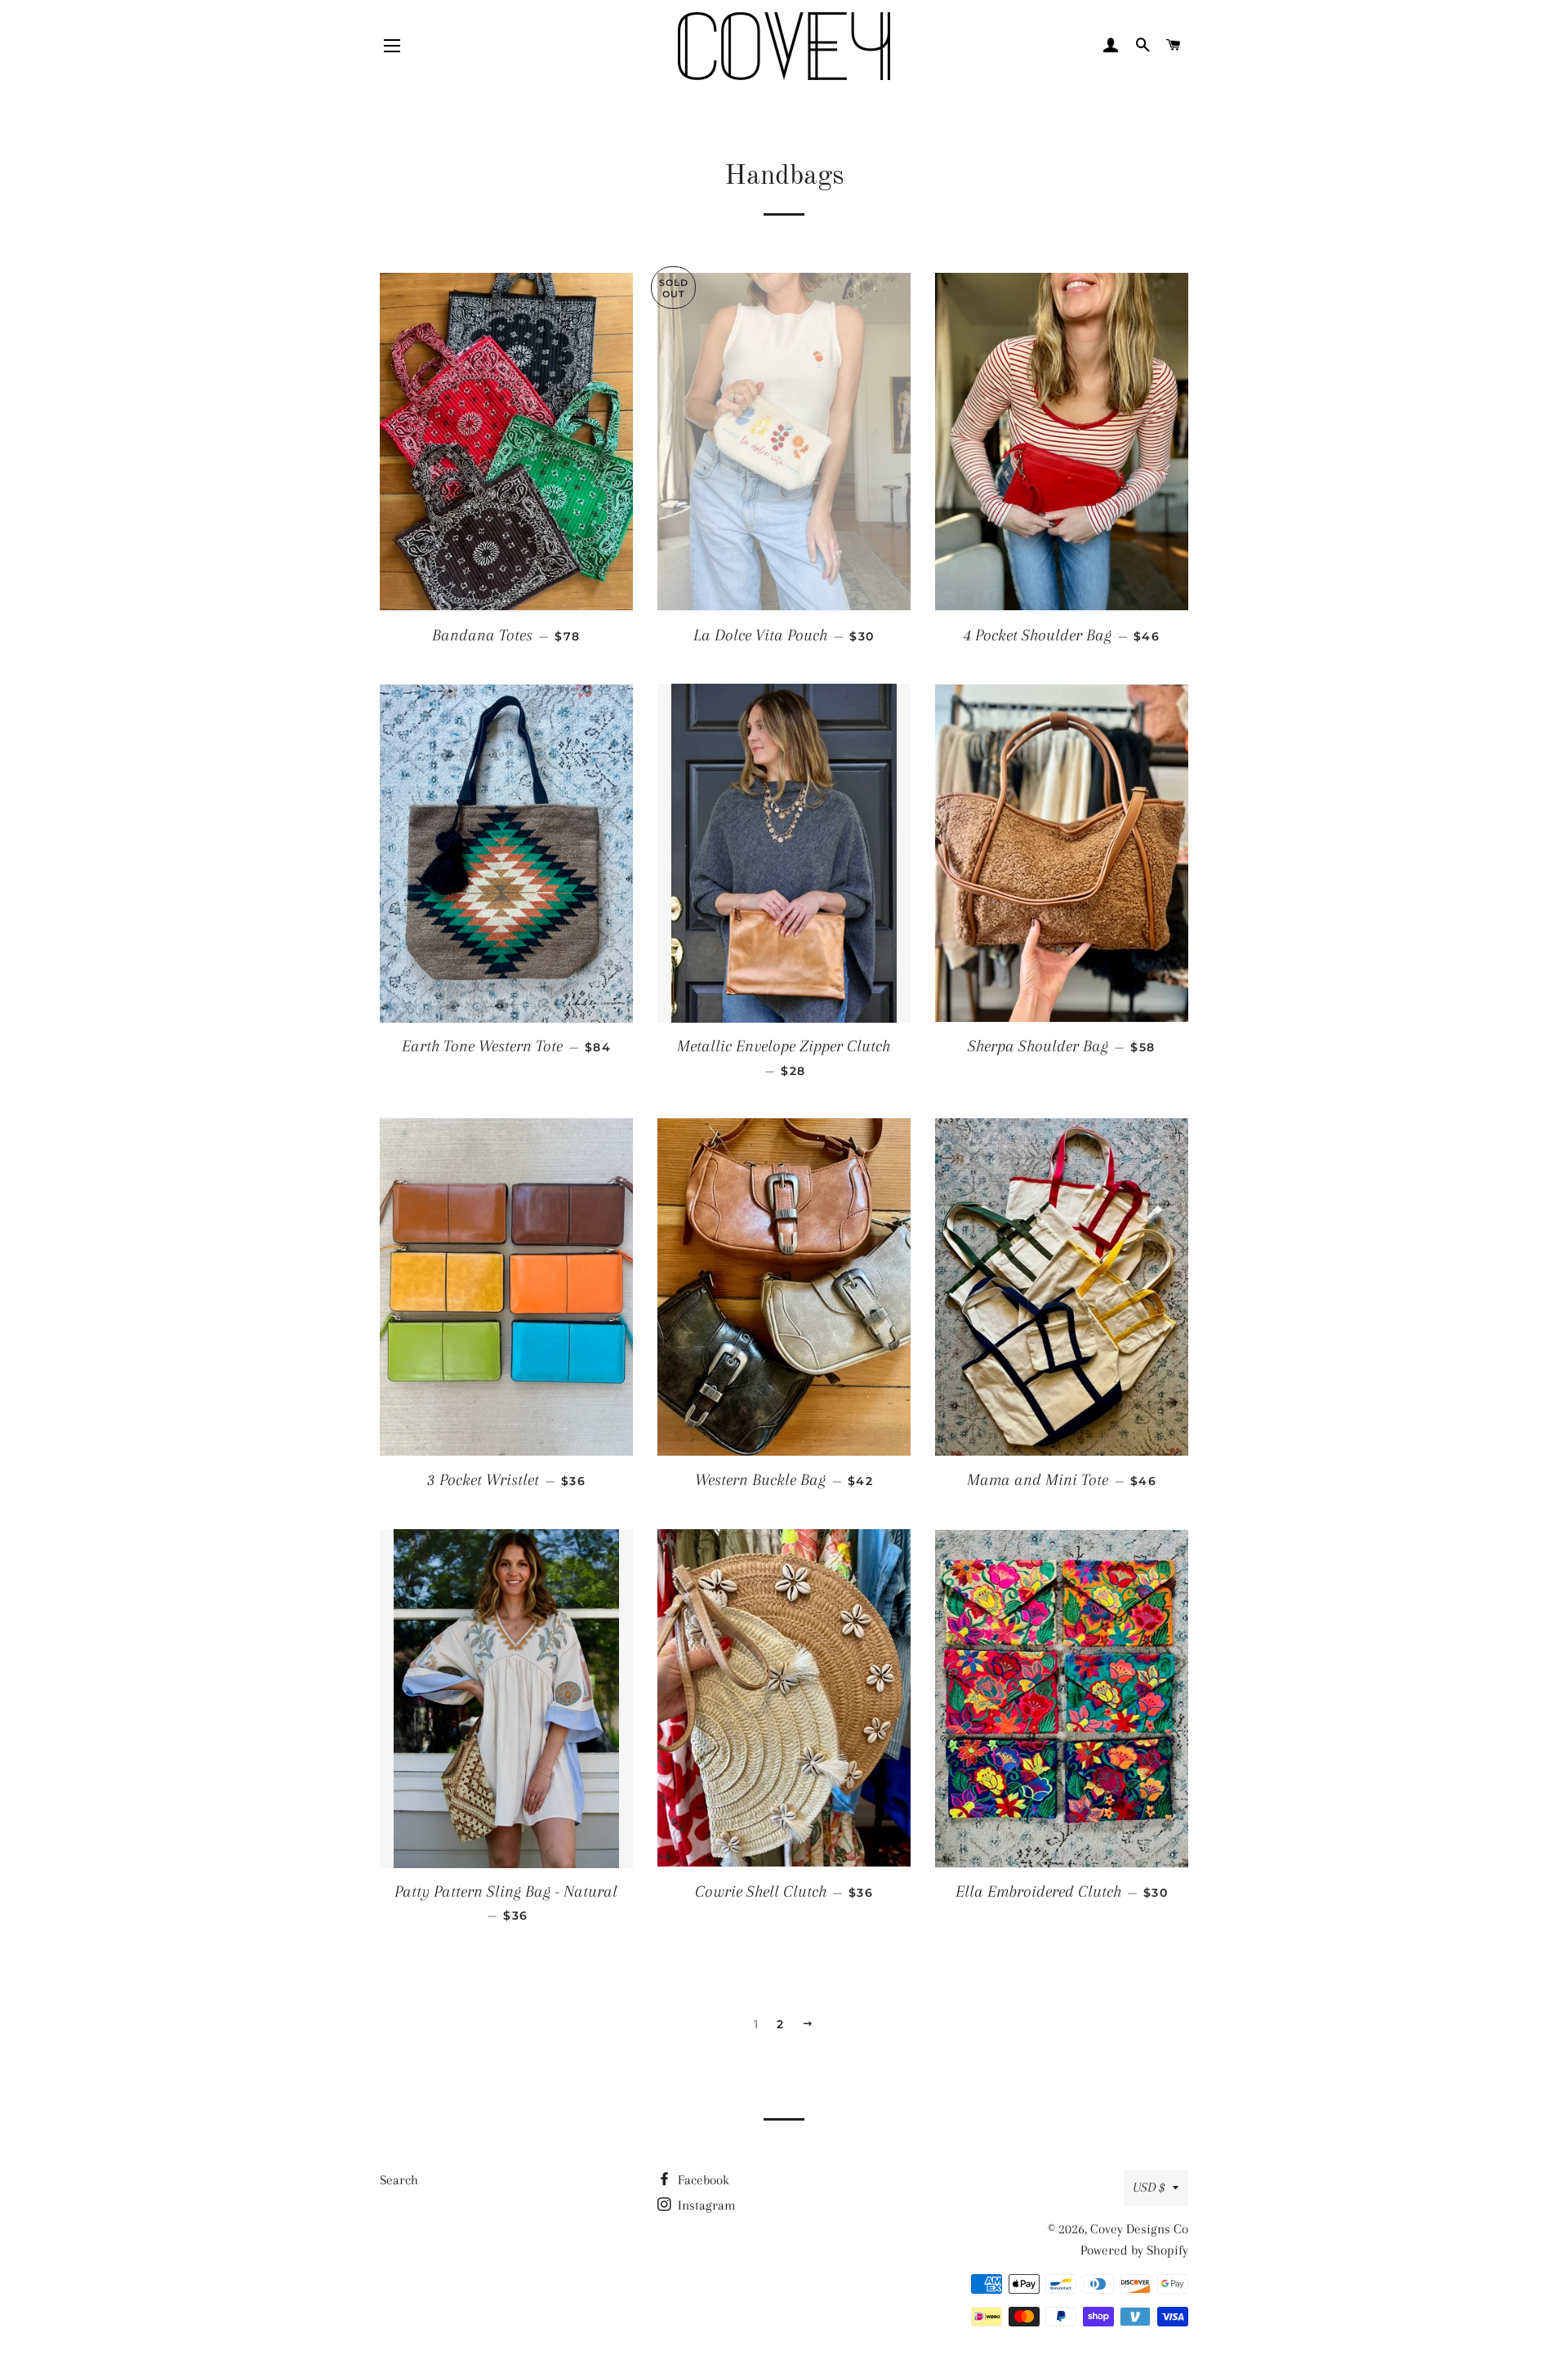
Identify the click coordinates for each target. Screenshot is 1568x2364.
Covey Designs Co (1139, 2229)
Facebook (702, 2180)
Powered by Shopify (1134, 2250)
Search (399, 2180)
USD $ (1149, 2187)
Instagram (705, 2205)
